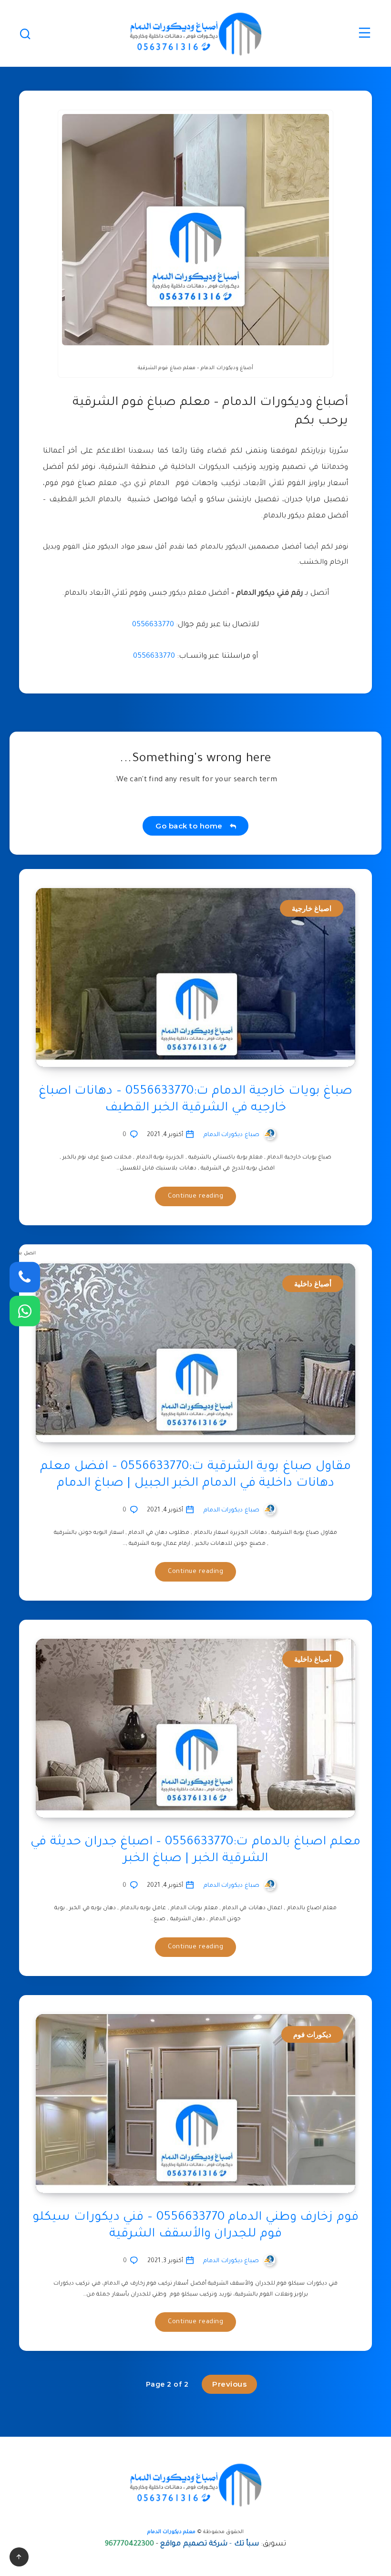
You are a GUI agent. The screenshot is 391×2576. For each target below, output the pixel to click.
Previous (229, 2384)
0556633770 (153, 625)
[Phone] (25, 1277)
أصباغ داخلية (313, 1284)
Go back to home (191, 826)
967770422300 (129, 2544)
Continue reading (195, 1196)
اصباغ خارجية (312, 908)
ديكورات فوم (313, 2034)
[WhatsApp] (25, 1311)
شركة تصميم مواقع (194, 2544)
